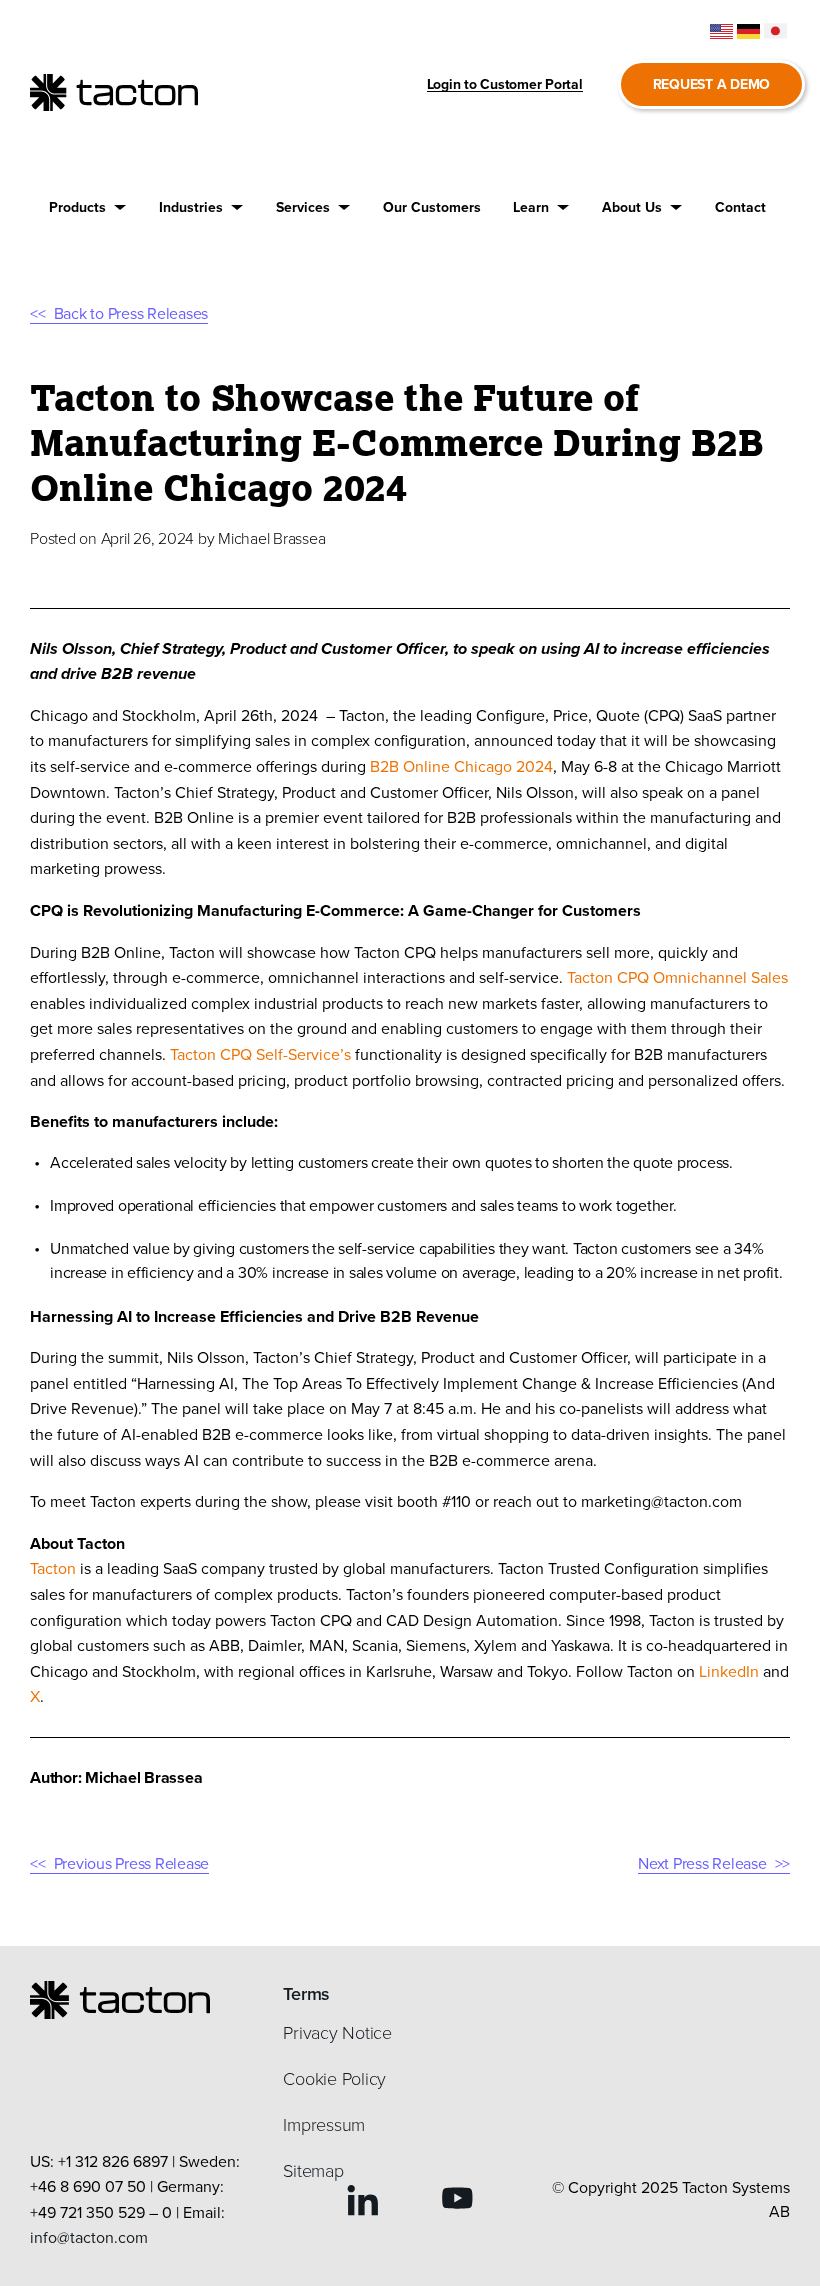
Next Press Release (702, 1863)
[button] (88, 207)
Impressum (324, 2125)
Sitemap (313, 2171)
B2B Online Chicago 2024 (461, 766)
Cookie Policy (334, 2079)
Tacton (53, 1568)
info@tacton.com (89, 2237)
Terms (306, 1994)
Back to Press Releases (131, 313)
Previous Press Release (131, 1863)
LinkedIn (729, 1671)
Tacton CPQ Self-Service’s (260, 1054)
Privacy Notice (337, 2033)
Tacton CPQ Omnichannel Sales (677, 977)
